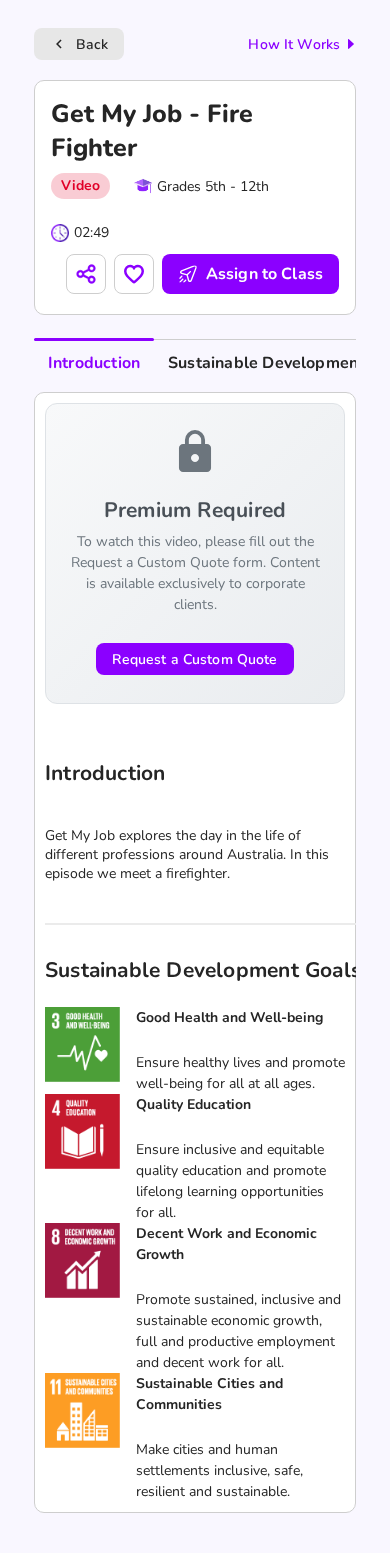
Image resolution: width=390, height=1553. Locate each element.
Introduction (94, 363)
